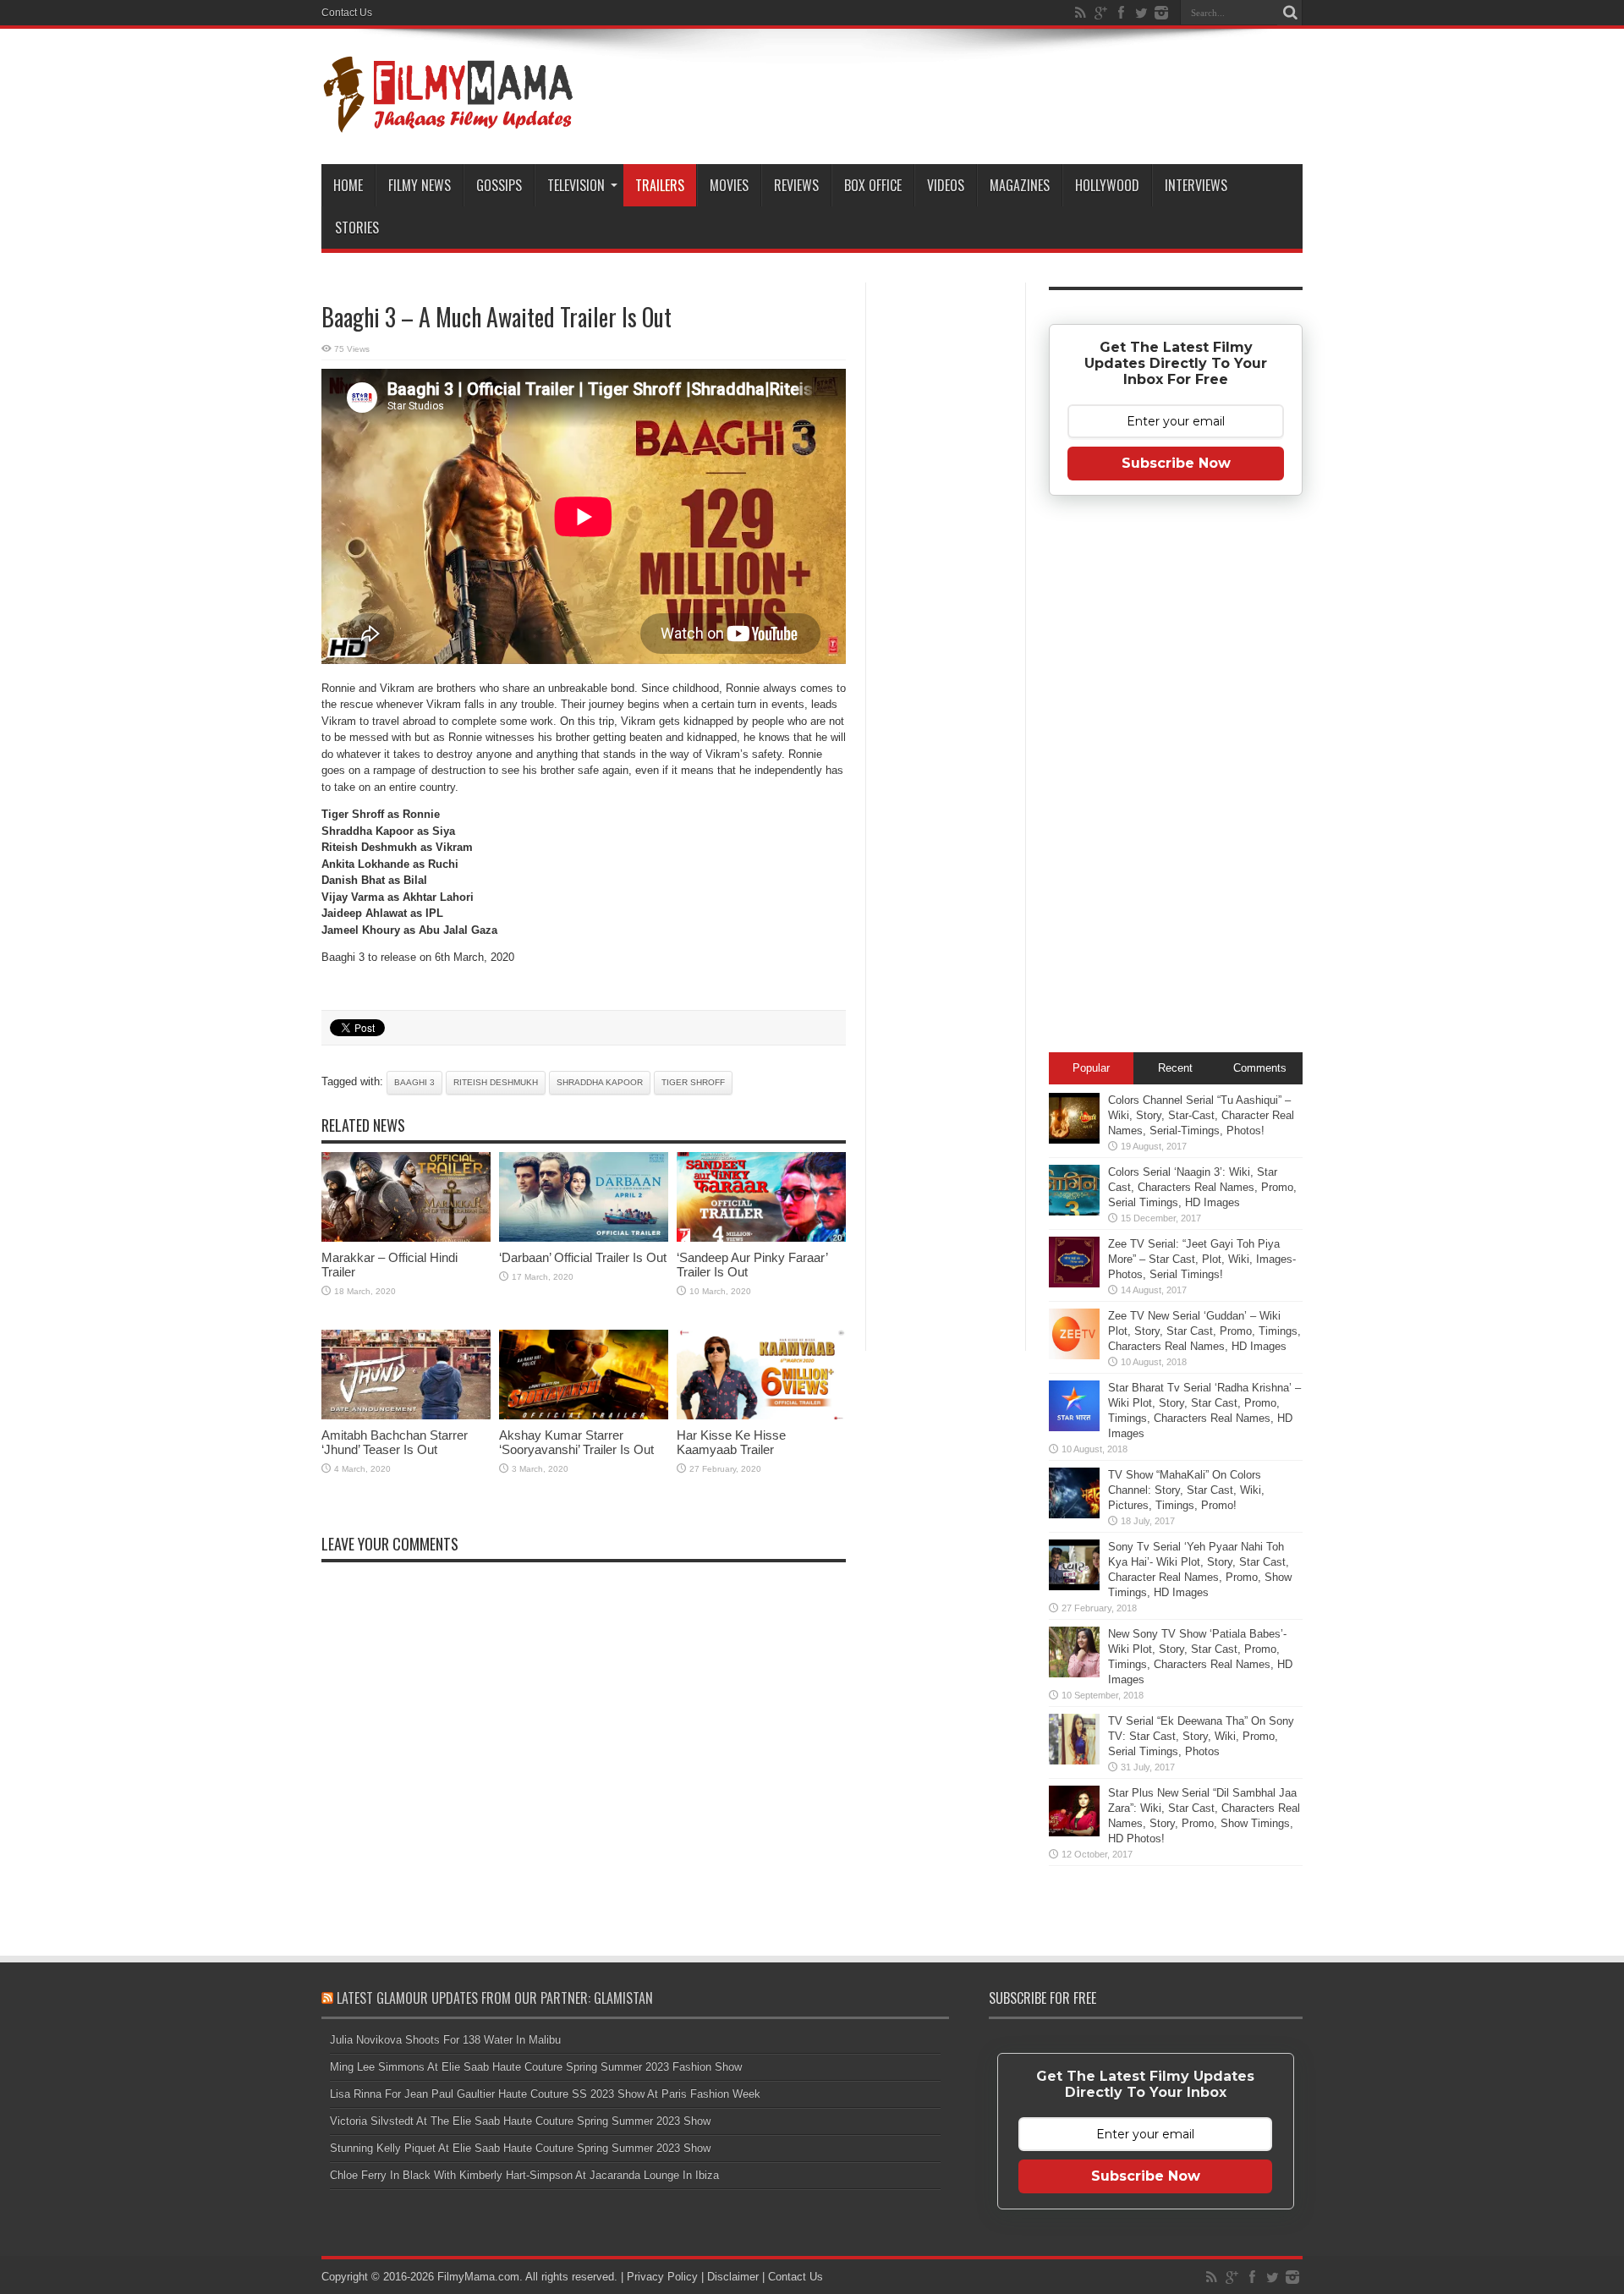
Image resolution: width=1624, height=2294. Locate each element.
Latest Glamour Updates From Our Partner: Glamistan (495, 1998)
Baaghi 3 (414, 1082)
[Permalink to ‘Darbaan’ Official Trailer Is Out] (584, 1238)
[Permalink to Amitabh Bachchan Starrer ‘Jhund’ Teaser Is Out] (406, 1416)
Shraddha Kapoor (600, 1082)
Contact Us (347, 13)
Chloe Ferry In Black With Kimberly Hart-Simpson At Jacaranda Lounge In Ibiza (524, 2175)
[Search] (1290, 13)
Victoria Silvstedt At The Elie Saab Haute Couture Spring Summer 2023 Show (520, 2121)
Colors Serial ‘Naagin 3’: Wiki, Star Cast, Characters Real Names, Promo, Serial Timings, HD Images (1202, 1187)
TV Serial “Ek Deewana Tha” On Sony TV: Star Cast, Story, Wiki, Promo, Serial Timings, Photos (1201, 1736)
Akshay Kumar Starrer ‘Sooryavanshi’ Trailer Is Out (576, 1442)
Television (576, 185)
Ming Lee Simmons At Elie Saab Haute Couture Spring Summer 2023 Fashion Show (536, 2067)
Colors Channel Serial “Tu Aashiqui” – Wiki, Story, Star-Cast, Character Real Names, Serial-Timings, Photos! (1201, 1115)
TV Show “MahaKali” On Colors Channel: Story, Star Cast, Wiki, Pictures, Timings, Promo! (1186, 1490)
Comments (1260, 1068)
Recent (1175, 1068)
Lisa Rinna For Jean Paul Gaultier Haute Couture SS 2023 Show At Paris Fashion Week (545, 2094)
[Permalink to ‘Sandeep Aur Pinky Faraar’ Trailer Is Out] (761, 1238)
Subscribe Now (1176, 463)
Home (348, 185)
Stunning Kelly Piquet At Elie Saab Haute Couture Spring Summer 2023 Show (520, 2148)
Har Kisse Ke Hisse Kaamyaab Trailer (731, 1442)
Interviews (1196, 185)
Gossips (499, 185)
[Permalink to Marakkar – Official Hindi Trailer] (406, 1238)
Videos (946, 185)
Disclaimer (733, 2277)
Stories (357, 228)
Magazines (1020, 185)
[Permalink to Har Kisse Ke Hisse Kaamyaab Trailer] (761, 1416)
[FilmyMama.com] (448, 122)
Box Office (873, 185)
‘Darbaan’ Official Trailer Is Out (583, 1257)
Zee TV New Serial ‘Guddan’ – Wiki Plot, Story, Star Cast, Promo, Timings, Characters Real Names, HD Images (1204, 1331)
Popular (1091, 1068)
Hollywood (1107, 185)
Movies (729, 185)
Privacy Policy (662, 2277)
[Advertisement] (946, 553)
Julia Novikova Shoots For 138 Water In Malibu (445, 2040)
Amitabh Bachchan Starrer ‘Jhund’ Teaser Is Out (395, 1442)
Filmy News (420, 185)
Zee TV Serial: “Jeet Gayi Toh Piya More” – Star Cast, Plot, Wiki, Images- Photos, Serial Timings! (1202, 1259)
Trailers (660, 185)
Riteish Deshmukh (496, 1082)
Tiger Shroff (693, 1082)
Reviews (796, 185)
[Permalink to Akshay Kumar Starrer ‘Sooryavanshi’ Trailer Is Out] (584, 1416)
